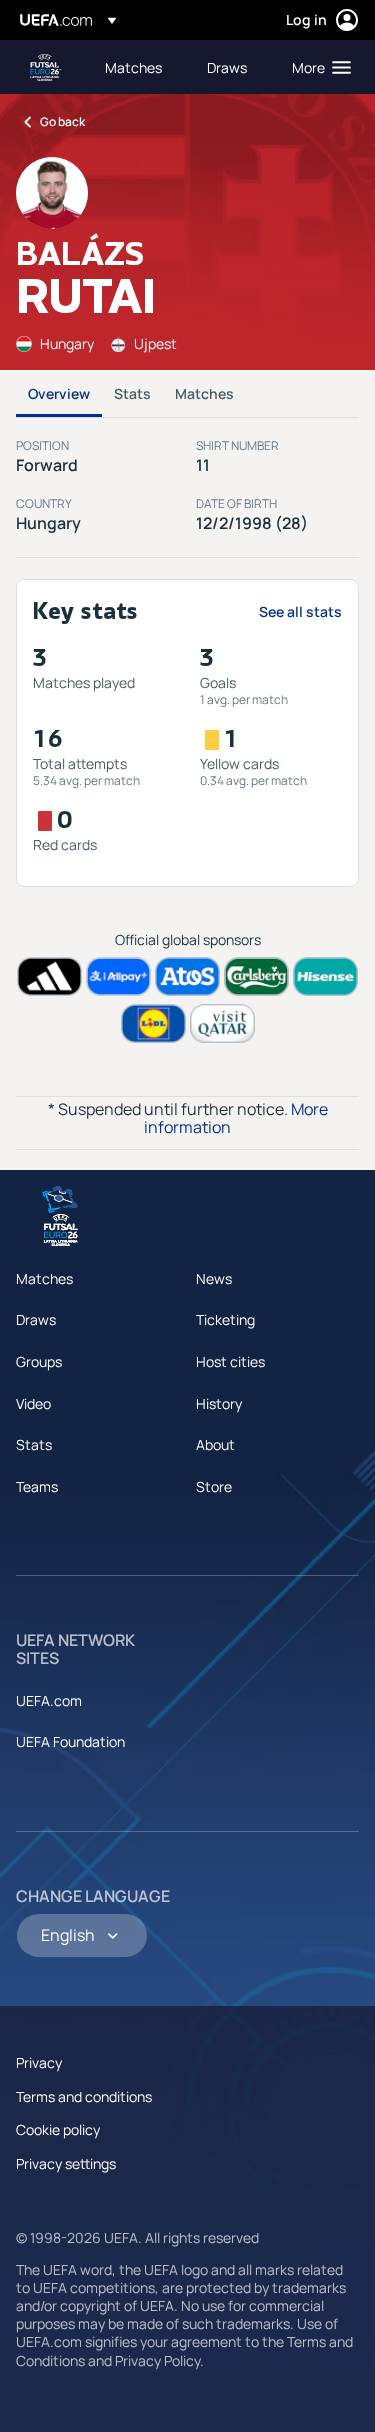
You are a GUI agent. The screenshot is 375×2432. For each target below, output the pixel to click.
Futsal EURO (46, 67)
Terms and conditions (84, 2096)
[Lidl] (153, 1023)
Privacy (39, 2062)
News (214, 1278)
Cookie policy (58, 2129)
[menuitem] (139, 67)
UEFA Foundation (70, 1741)
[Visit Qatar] (222, 1023)
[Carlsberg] (256, 976)
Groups (39, 1361)
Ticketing (225, 1319)
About (215, 1444)
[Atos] (187, 976)
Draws (36, 1319)
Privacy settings (66, 2163)
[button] (317, 67)
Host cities (230, 1361)
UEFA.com (49, 1700)
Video (33, 1403)
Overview (59, 393)
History (219, 1403)
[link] (133, 67)
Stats (132, 393)
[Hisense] (325, 976)
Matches (204, 393)
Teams (37, 1486)
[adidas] (49, 976)
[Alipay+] (118, 976)
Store (214, 1486)
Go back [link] (62, 121)
